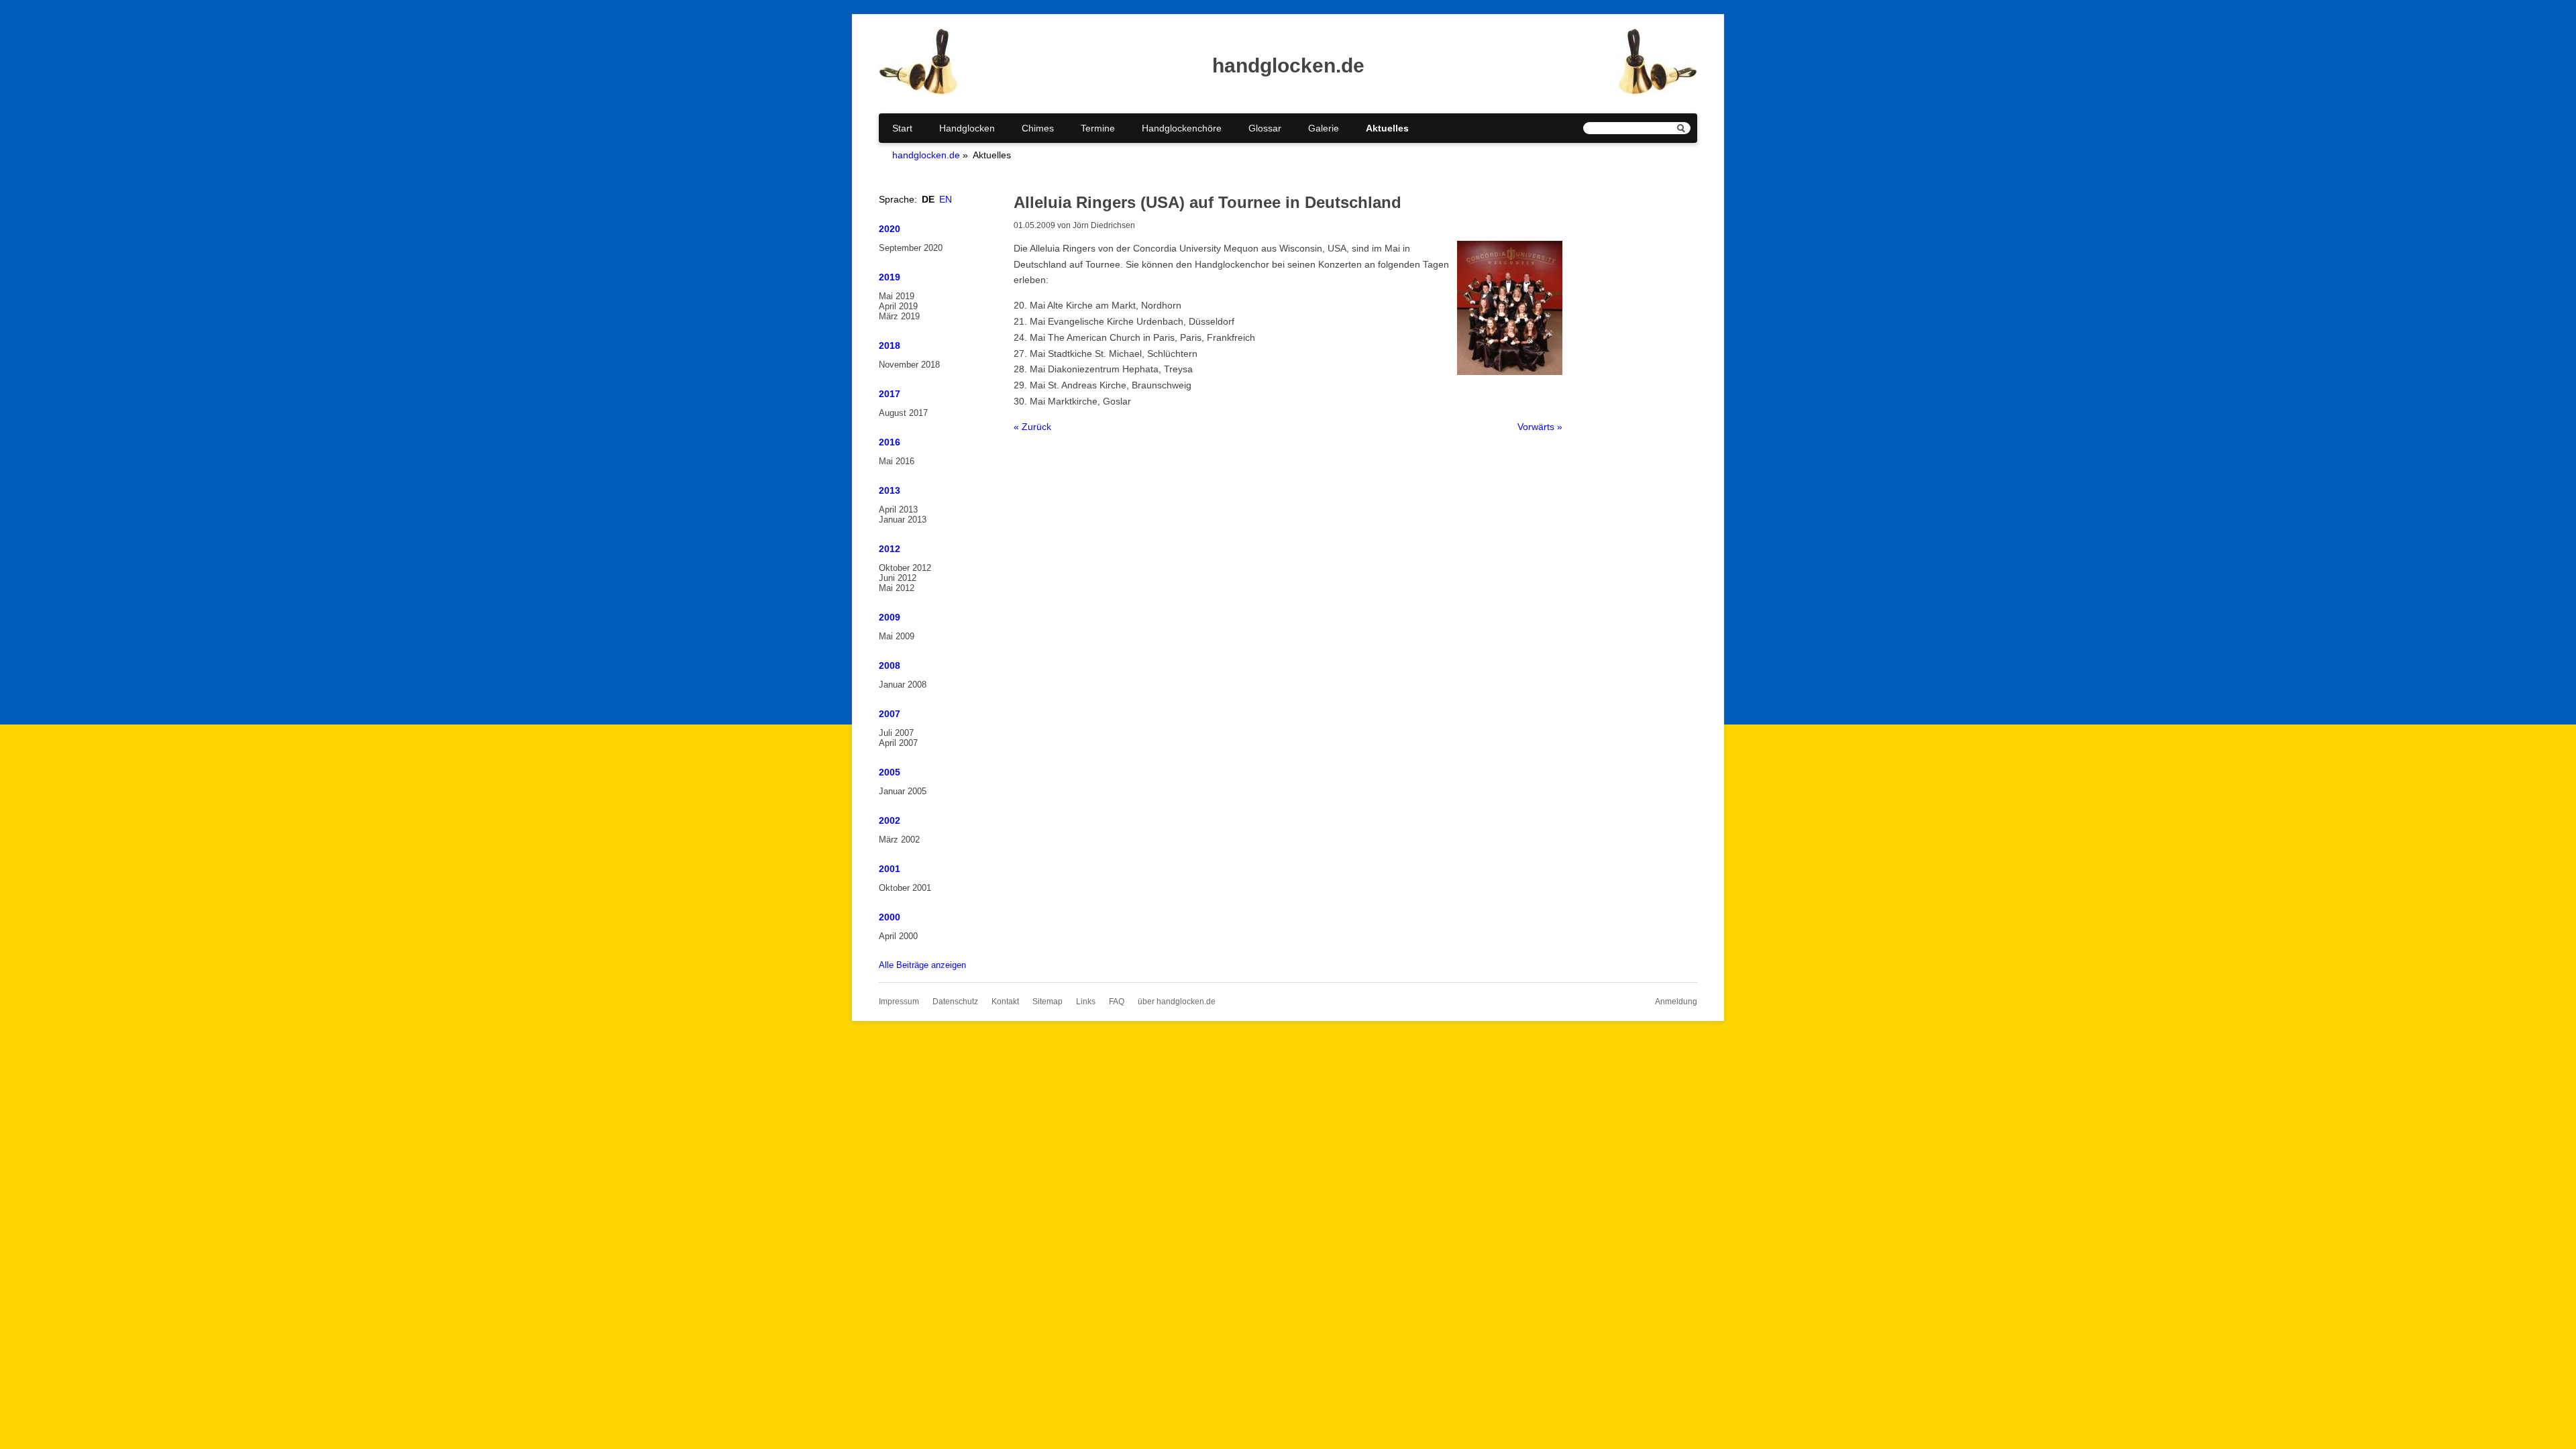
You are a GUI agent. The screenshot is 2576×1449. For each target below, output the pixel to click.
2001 (890, 869)
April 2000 (898, 936)
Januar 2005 (903, 791)
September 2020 (911, 248)
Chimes (1038, 128)
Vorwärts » (1540, 427)
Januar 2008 (903, 685)
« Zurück (1032, 427)
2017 (890, 394)
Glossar (1265, 128)
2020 (890, 229)
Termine (1098, 128)
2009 (890, 617)
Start (902, 128)
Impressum (899, 1002)
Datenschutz (955, 1002)
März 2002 (899, 840)
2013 (890, 490)
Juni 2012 (898, 578)
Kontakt (1005, 1002)
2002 (890, 820)
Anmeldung (1676, 1002)
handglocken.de (926, 155)
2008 (890, 665)
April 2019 (898, 306)
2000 (890, 917)
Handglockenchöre (1182, 128)
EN (946, 199)
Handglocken (967, 128)
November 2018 (909, 365)
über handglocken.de (1177, 1002)
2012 (890, 549)
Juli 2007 (896, 733)
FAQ (1117, 1002)
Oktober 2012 (905, 568)
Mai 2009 (897, 636)
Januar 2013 (903, 520)
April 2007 (898, 743)
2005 (890, 772)
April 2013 (898, 509)
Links (1086, 1002)
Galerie (1324, 128)
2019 (890, 277)
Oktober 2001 (905, 888)
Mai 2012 (897, 588)
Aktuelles (1387, 128)
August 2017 (903, 413)
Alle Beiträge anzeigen (922, 965)
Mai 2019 (897, 296)
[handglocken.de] (918, 92)
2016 (890, 442)
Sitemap (1048, 1002)
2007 (890, 714)
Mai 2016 (897, 461)
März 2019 (899, 316)
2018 (890, 345)
